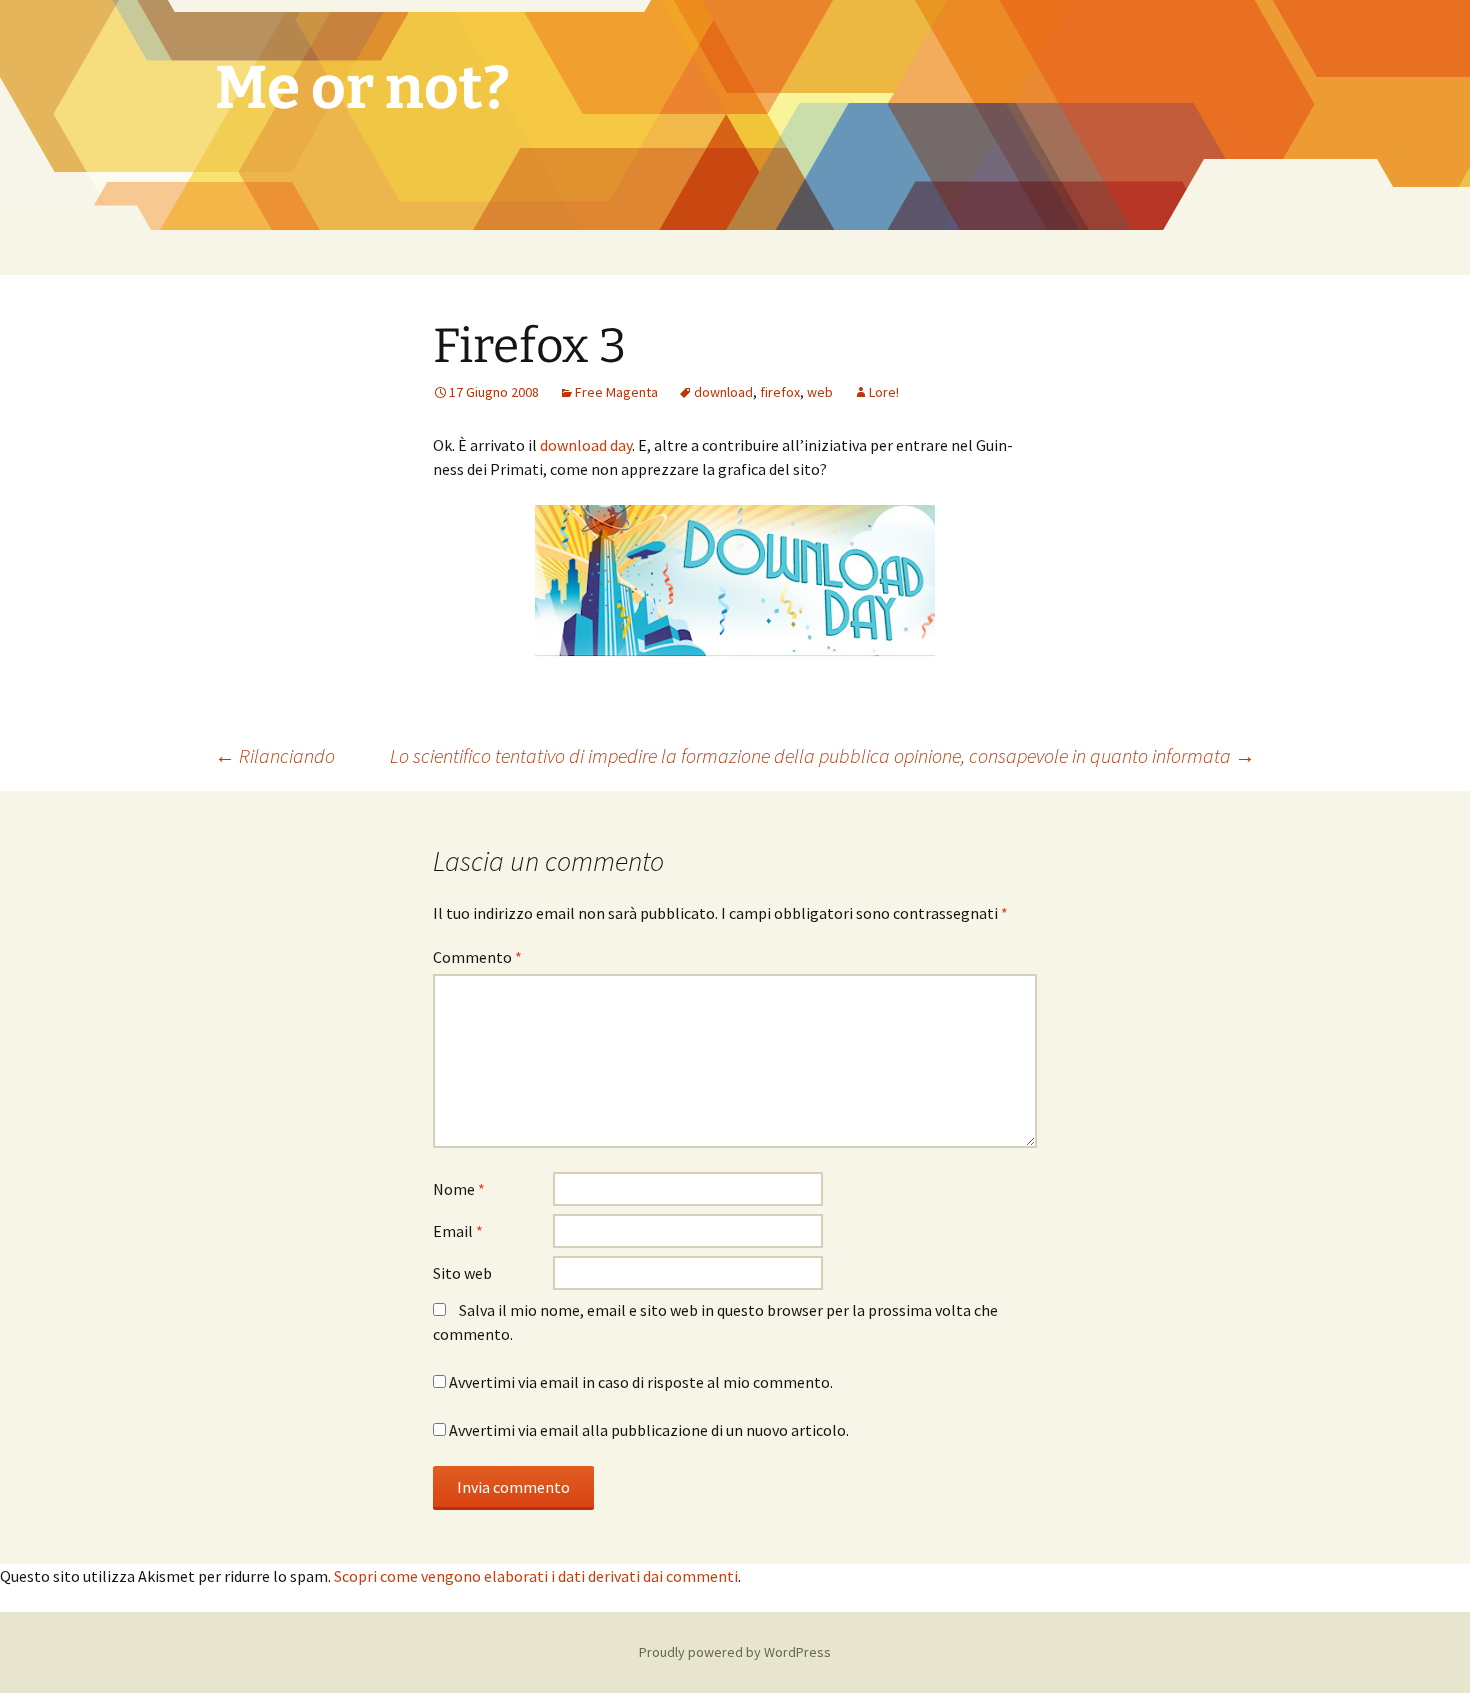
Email (458, 1231)
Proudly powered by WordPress (735, 1652)
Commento (477, 957)
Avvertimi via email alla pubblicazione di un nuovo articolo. (649, 1430)
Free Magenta (616, 392)
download (723, 392)
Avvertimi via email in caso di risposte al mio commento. (641, 1382)
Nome (459, 1189)
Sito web (462, 1273)
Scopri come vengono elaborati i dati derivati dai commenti (536, 1576)
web (820, 392)
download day (586, 445)
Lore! (884, 392)
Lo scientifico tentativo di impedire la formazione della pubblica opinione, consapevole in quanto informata (822, 755)
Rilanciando (275, 755)
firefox (780, 392)
